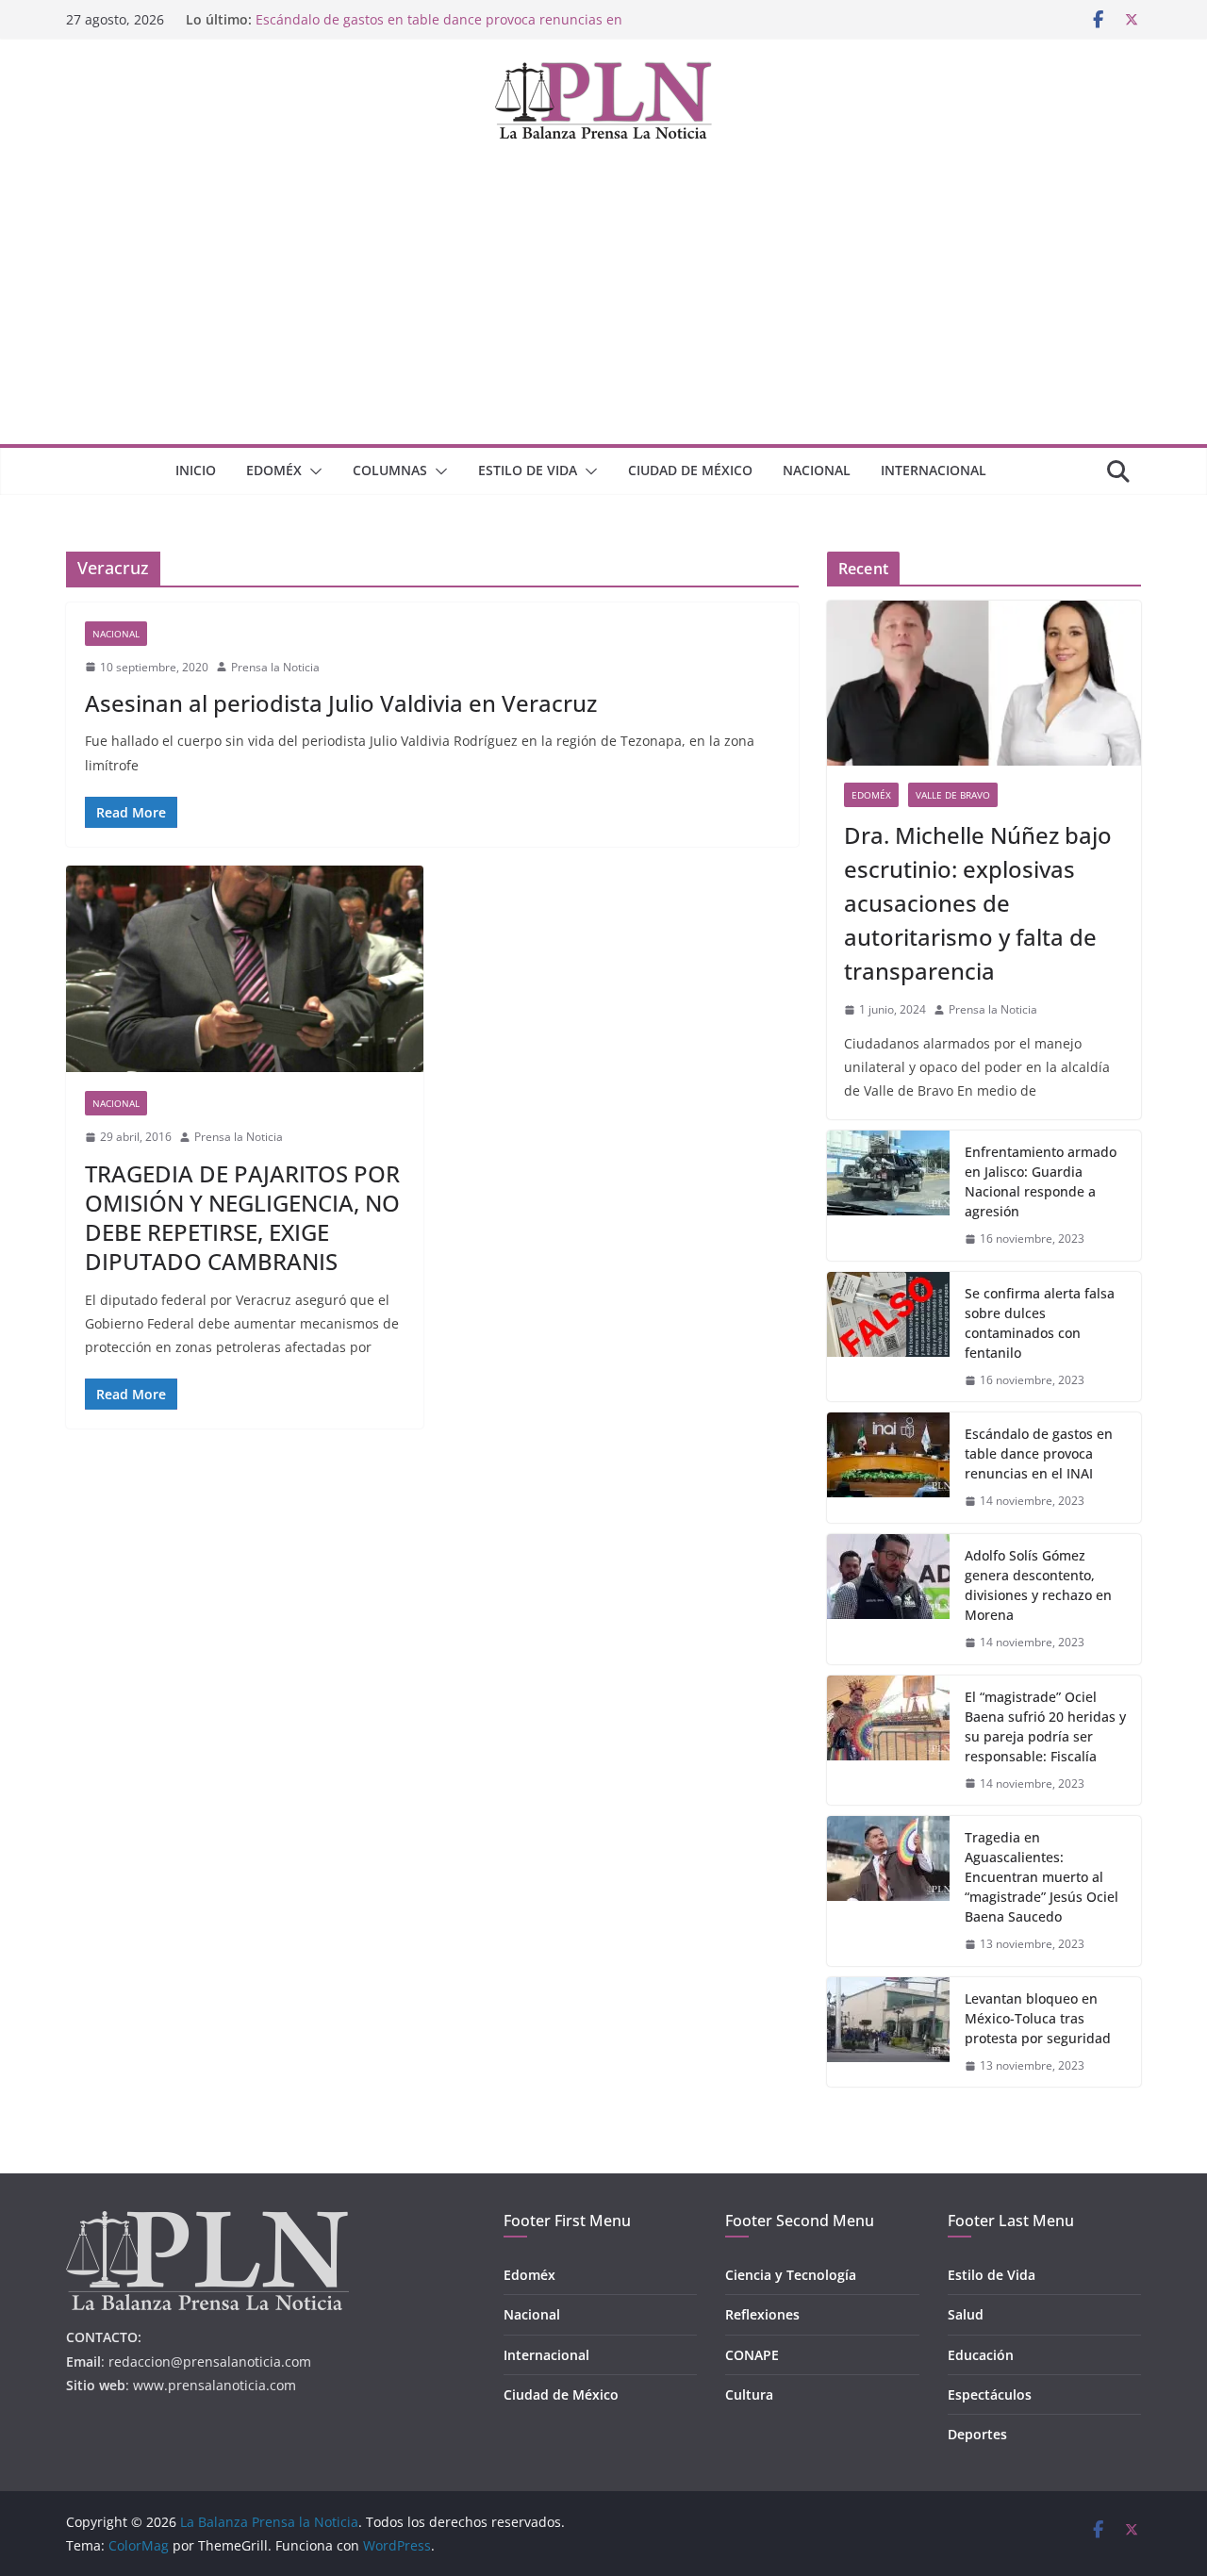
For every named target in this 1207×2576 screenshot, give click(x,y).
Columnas (390, 470)
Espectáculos (990, 2394)
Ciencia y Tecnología (791, 2275)
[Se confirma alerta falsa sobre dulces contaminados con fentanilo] (888, 1337)
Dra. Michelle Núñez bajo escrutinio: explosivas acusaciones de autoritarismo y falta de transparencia (978, 903)
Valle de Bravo (953, 795)
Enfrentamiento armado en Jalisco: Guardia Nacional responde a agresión (1041, 1181)
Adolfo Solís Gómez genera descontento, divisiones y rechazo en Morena (1038, 1585)
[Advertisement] (603, 303)
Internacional (934, 470)
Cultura (749, 2394)
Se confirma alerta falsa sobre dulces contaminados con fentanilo (1040, 1323)
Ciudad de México (690, 470)
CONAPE (752, 2355)
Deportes (977, 2434)
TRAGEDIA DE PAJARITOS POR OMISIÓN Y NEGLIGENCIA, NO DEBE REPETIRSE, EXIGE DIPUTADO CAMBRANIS (242, 1218)
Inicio (196, 470)
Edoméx (274, 470)
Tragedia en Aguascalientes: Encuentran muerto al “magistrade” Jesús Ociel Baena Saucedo (1042, 1877)
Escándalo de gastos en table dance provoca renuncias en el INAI (1039, 1453)
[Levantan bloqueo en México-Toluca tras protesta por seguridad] (888, 2032)
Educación (981, 2355)
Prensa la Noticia (275, 667)
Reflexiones (762, 2314)
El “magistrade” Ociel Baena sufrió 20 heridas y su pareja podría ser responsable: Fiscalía (1045, 1726)
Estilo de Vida (528, 470)
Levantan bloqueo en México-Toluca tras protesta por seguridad (1038, 2018)
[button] (312, 471)
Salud (966, 2314)
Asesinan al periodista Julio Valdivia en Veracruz (341, 703)
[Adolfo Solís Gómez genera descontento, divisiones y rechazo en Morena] (888, 1599)
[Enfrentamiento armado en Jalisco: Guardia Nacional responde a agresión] (888, 1196)
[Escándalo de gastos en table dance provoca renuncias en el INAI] (888, 1468)
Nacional (817, 470)
